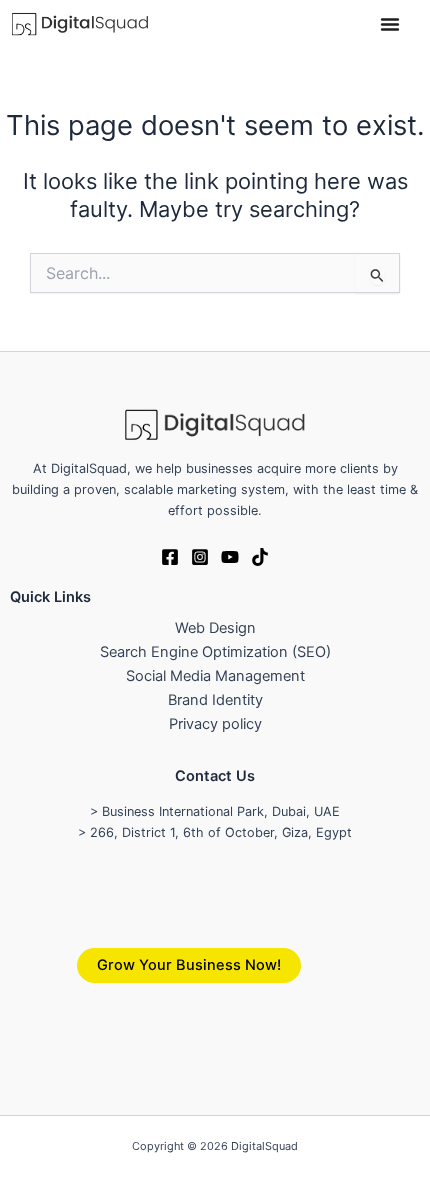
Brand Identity (215, 700)
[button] (390, 24)
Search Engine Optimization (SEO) (215, 652)
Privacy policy (215, 724)
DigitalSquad (264, 1146)
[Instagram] (200, 557)
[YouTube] (230, 557)
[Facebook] (170, 557)
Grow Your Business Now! (189, 965)
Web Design (215, 628)
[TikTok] (260, 557)
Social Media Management (215, 676)
